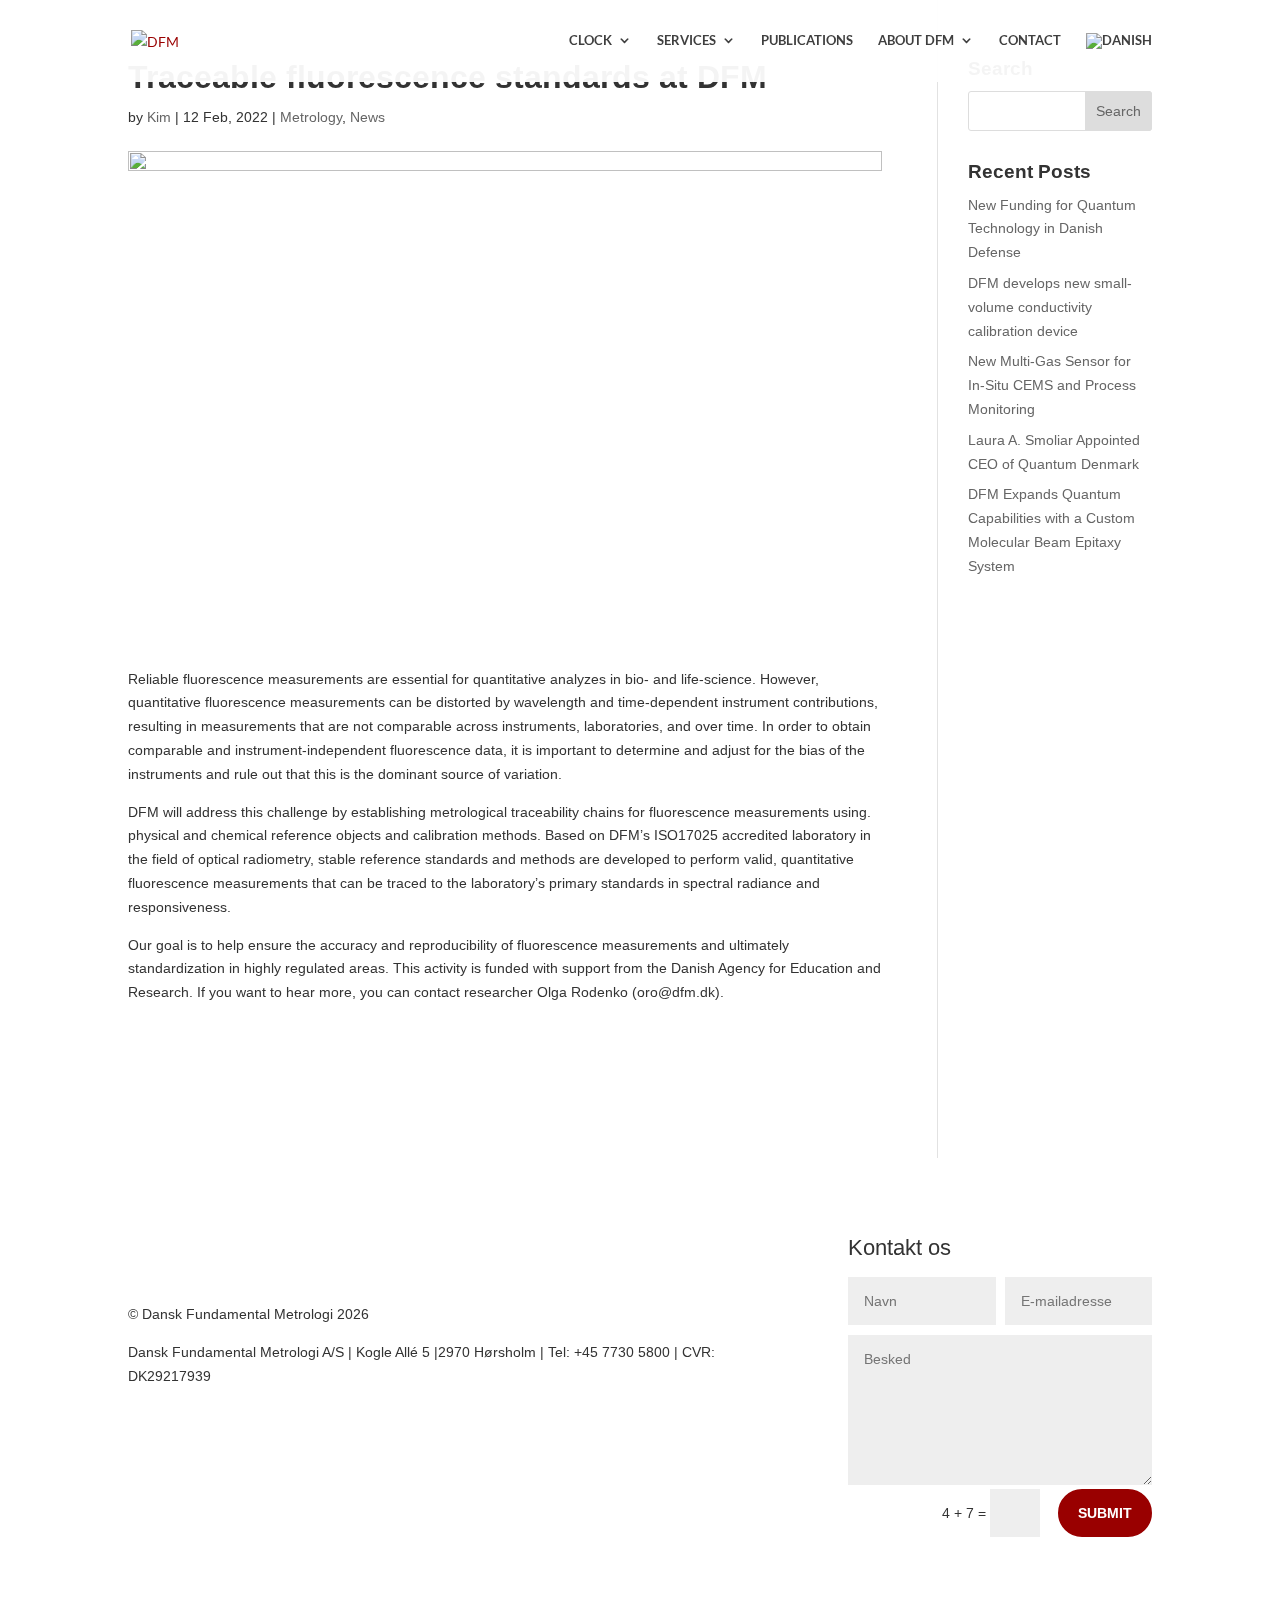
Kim (159, 117)
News (367, 117)
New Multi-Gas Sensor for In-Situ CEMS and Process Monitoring (1052, 385)
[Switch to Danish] (1119, 57)
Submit (1105, 1513)
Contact (1030, 40)
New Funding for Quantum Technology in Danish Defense (1052, 229)
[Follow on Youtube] (184, 1251)
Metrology (311, 117)
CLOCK (590, 40)
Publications (807, 40)
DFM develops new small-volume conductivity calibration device (1050, 307)
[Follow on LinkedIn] (144, 1251)
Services (686, 40)
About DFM (916, 40)
